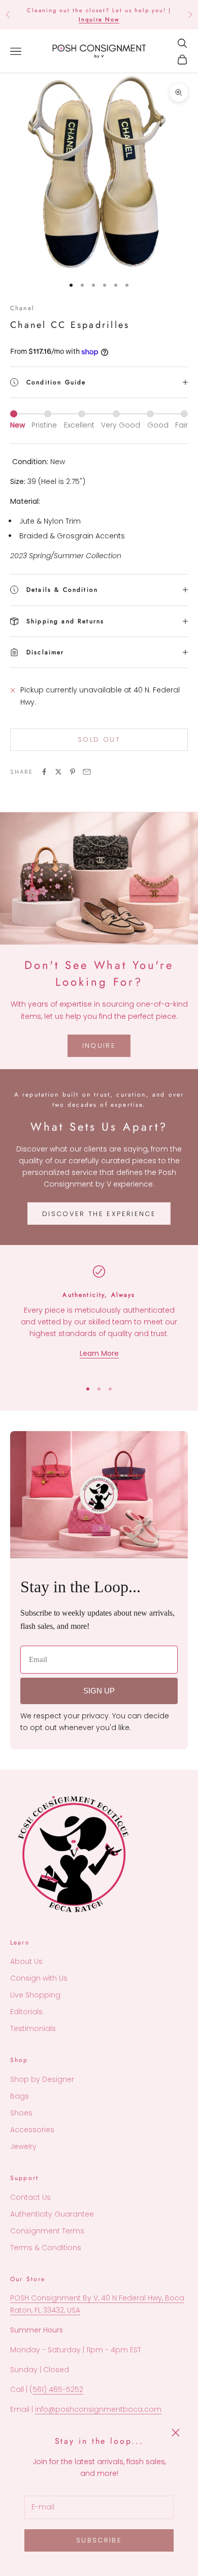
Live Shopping (35, 1995)
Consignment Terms (47, 2231)
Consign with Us (39, 1978)
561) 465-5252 (58, 2389)
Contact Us (30, 2197)
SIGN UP (99, 1691)
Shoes (21, 2113)
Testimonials (33, 2028)
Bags (20, 2096)
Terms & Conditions (46, 2248)
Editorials (26, 2012)
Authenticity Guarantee (52, 2214)
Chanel (22, 308)
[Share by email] (87, 772)
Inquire (99, 1045)
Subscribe (99, 2540)
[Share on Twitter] (58, 772)
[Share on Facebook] (44, 772)
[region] (99, 1318)
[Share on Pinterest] (73, 772)
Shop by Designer (42, 2079)
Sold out (99, 739)
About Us (26, 1961)
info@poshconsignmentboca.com (98, 2409)
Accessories (32, 2130)
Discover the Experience (99, 1214)
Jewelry (23, 2146)
